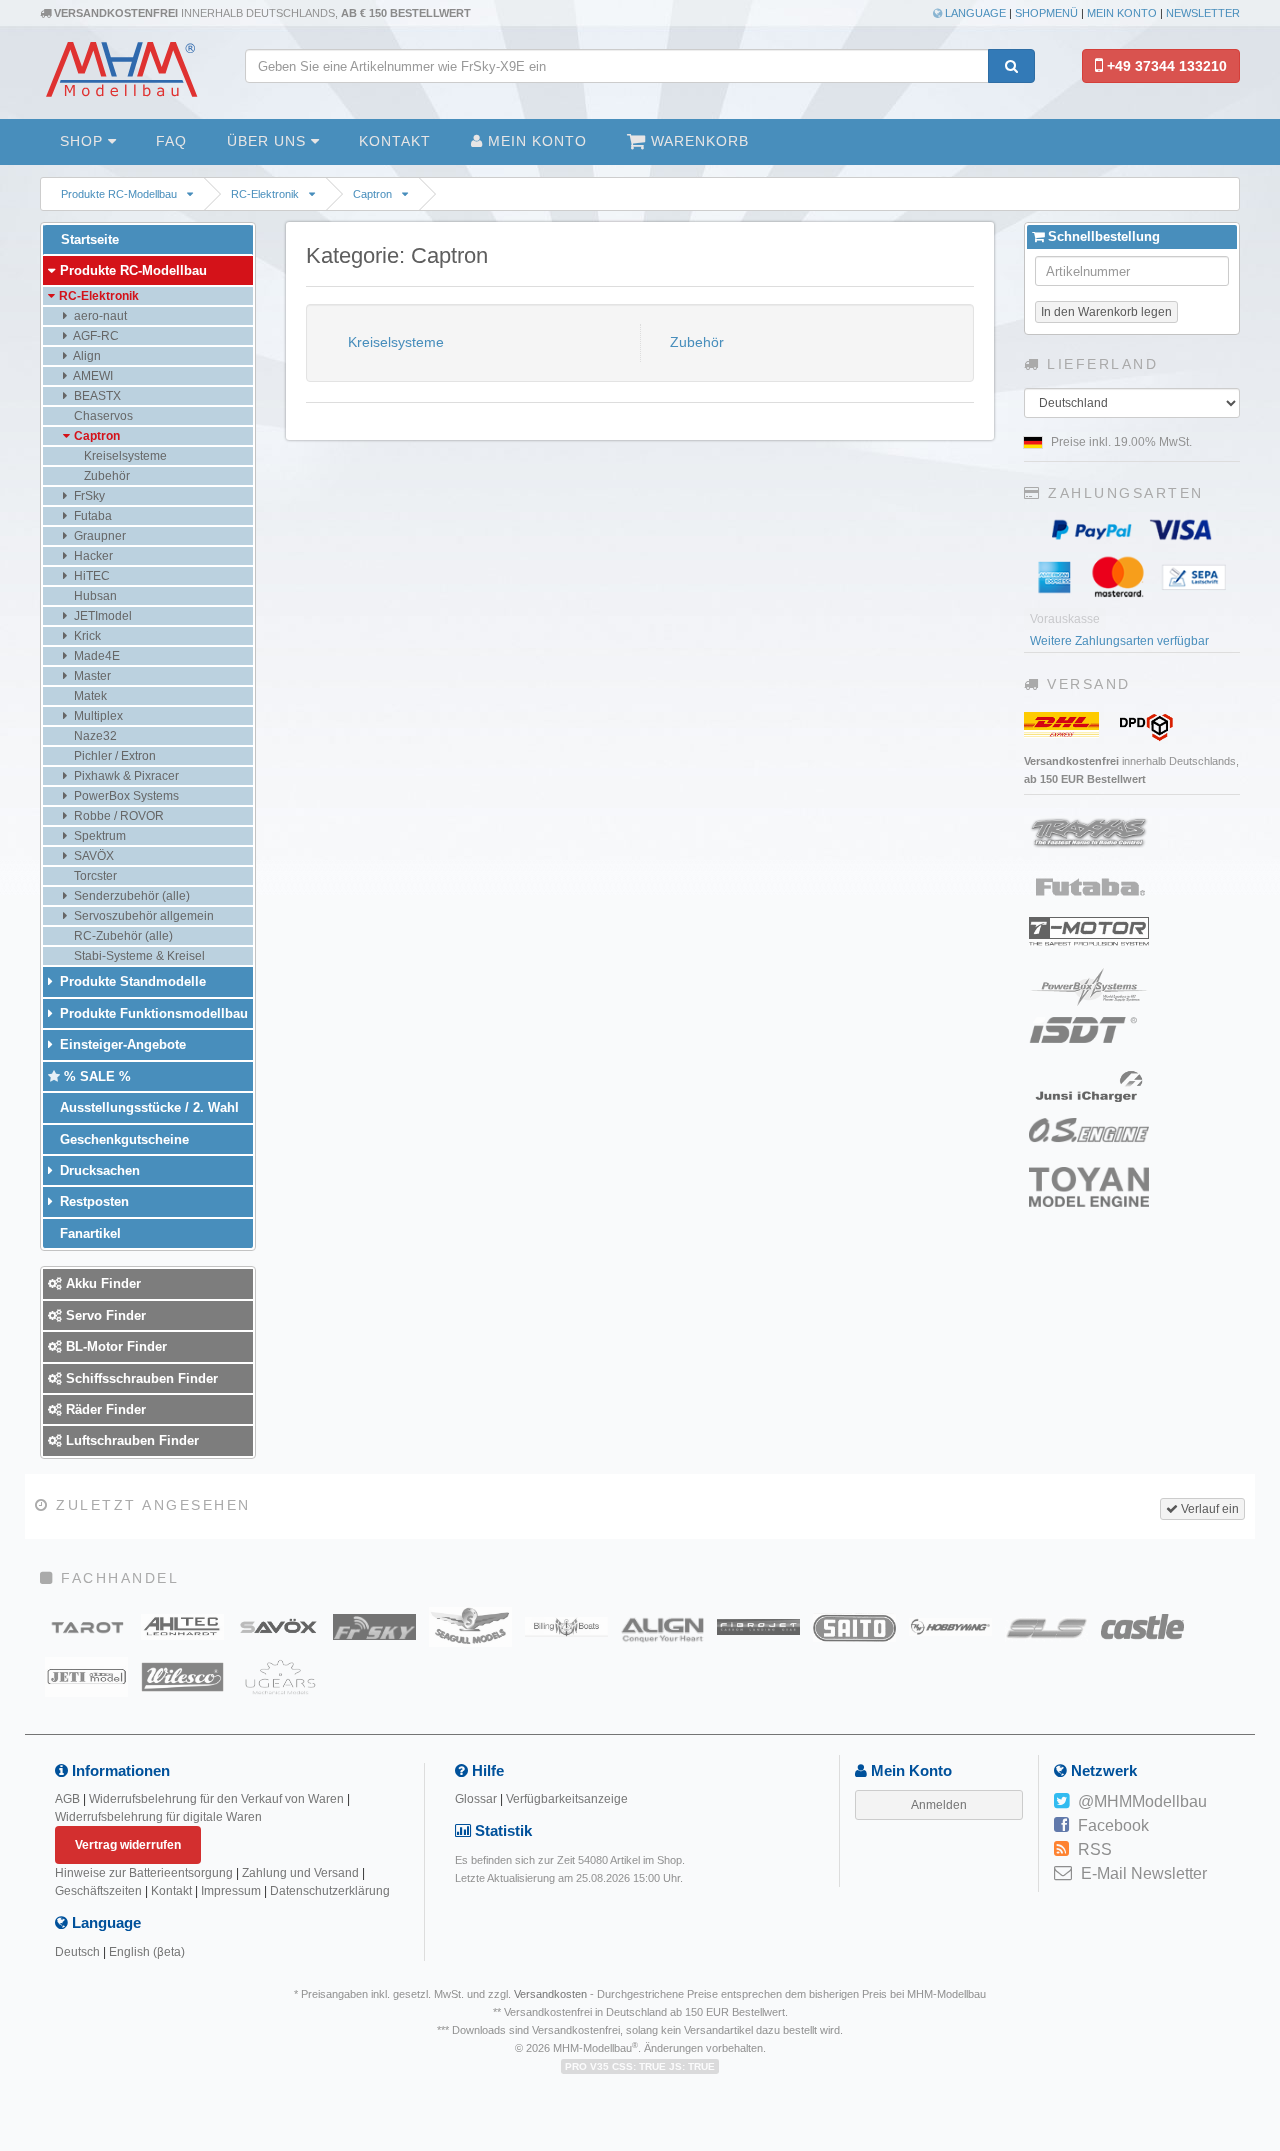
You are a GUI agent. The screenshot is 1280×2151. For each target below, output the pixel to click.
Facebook (1113, 1825)
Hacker (92, 556)
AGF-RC (95, 336)
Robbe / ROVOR (117, 816)
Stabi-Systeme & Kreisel (138, 956)
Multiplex (97, 716)
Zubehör (695, 342)
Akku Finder (101, 1283)
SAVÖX (92, 856)
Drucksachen (98, 1170)
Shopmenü (1046, 13)
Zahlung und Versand (300, 1873)
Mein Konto (1122, 13)
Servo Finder (104, 1315)
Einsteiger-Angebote (121, 1044)
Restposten (92, 1201)
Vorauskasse (1065, 619)
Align (86, 356)
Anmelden (939, 1805)
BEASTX (96, 396)
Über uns (269, 141)
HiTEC (90, 576)
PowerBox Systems (125, 796)
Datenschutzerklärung (330, 1891)
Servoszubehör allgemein (142, 916)
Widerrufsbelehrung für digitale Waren (158, 1817)
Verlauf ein (1208, 1509)
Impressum (231, 1891)
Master (91, 676)
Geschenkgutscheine (122, 1139)
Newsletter (1203, 13)
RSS (1095, 1849)
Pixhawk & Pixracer (125, 776)
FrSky (88, 496)
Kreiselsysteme (394, 342)
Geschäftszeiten (98, 1891)
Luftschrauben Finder (130, 1440)
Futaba (91, 516)
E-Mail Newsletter (1144, 1873)
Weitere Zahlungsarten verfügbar (1119, 641)
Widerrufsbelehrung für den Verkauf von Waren (216, 1799)
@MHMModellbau (1142, 1801)
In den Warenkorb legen (1106, 312)
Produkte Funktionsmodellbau (152, 1013)
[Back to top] (1261, 1934)
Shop (84, 141)
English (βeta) (147, 1952)
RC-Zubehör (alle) (122, 936)
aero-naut (99, 316)
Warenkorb (697, 141)
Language (974, 13)
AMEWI (92, 376)
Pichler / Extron (113, 756)
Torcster (94, 876)
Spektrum (98, 836)
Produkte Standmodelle (131, 981)
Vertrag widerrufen (128, 1845)
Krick (86, 636)
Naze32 (94, 736)
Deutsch (77, 1952)
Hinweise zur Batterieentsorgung (144, 1873)
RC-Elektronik (265, 194)
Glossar (476, 1799)
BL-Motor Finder (114, 1346)
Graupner (98, 536)
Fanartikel (88, 1233)
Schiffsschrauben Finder (140, 1378)
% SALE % (95, 1076)
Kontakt (395, 141)
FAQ (171, 141)
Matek (89, 696)
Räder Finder (104, 1409)
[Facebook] (1061, 1826)
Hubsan (94, 596)
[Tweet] (1061, 1802)
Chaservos (102, 416)
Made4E (95, 656)
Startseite (88, 239)
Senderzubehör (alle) (130, 896)
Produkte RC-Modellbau (119, 194)
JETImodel (101, 616)
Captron (372, 194)
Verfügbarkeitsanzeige (567, 1799)
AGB (67, 1799)
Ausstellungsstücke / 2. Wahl (147, 1107)
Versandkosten (550, 1994)
